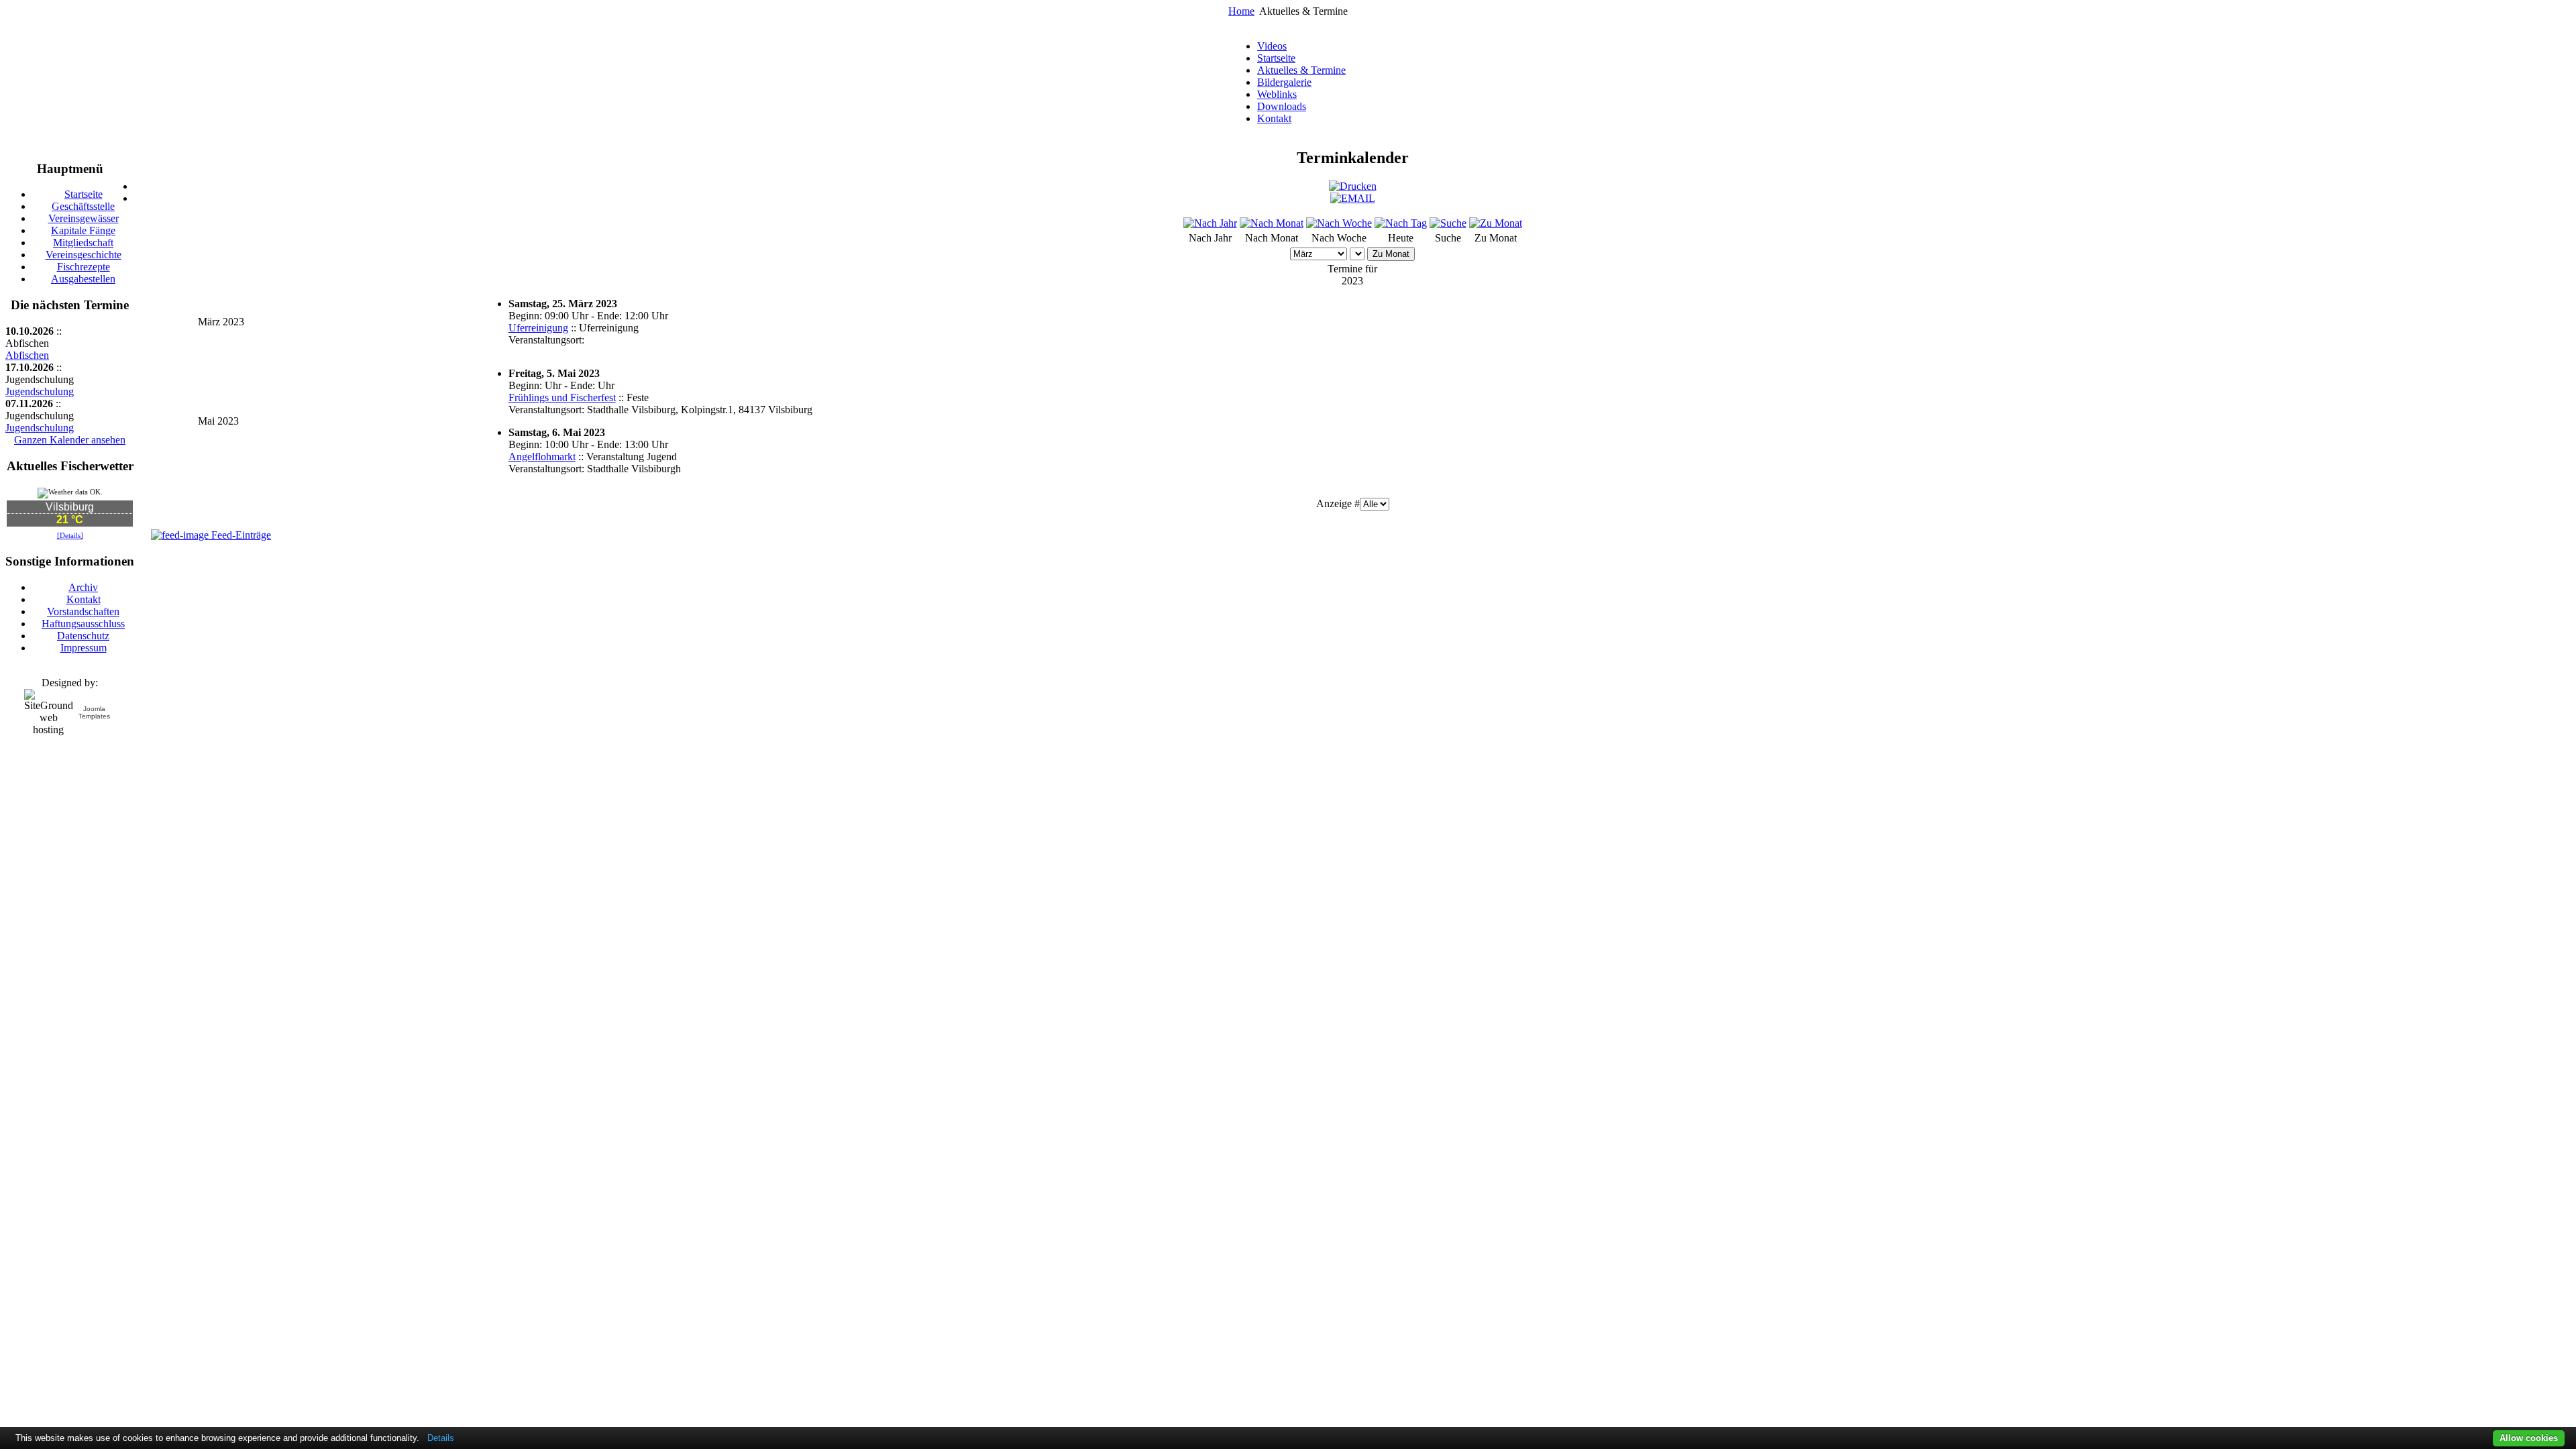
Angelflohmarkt (542, 457)
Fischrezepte (84, 267)
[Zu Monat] (1496, 223)
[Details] (70, 535)
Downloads (1282, 106)
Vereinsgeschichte (84, 255)
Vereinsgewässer (84, 218)
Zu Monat (1391, 254)
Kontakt (1274, 118)
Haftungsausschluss (83, 624)
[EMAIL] (1353, 198)
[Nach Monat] (1272, 223)
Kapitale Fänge (83, 230)
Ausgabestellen (83, 279)
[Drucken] (1353, 186)
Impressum (84, 648)
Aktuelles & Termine (1301, 70)
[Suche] (1448, 223)
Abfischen (27, 355)
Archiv (83, 587)
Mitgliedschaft (83, 243)
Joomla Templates (94, 712)
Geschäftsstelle (83, 206)
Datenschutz (83, 636)
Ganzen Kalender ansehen (70, 440)
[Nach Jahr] (1210, 223)
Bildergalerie (1284, 82)
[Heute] (1401, 223)
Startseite (1276, 58)
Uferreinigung (538, 328)
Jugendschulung (40, 391)
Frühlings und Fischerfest (562, 397)
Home (1241, 11)
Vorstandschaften (83, 611)
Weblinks (1277, 94)
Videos (1272, 46)
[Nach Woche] (1339, 223)
